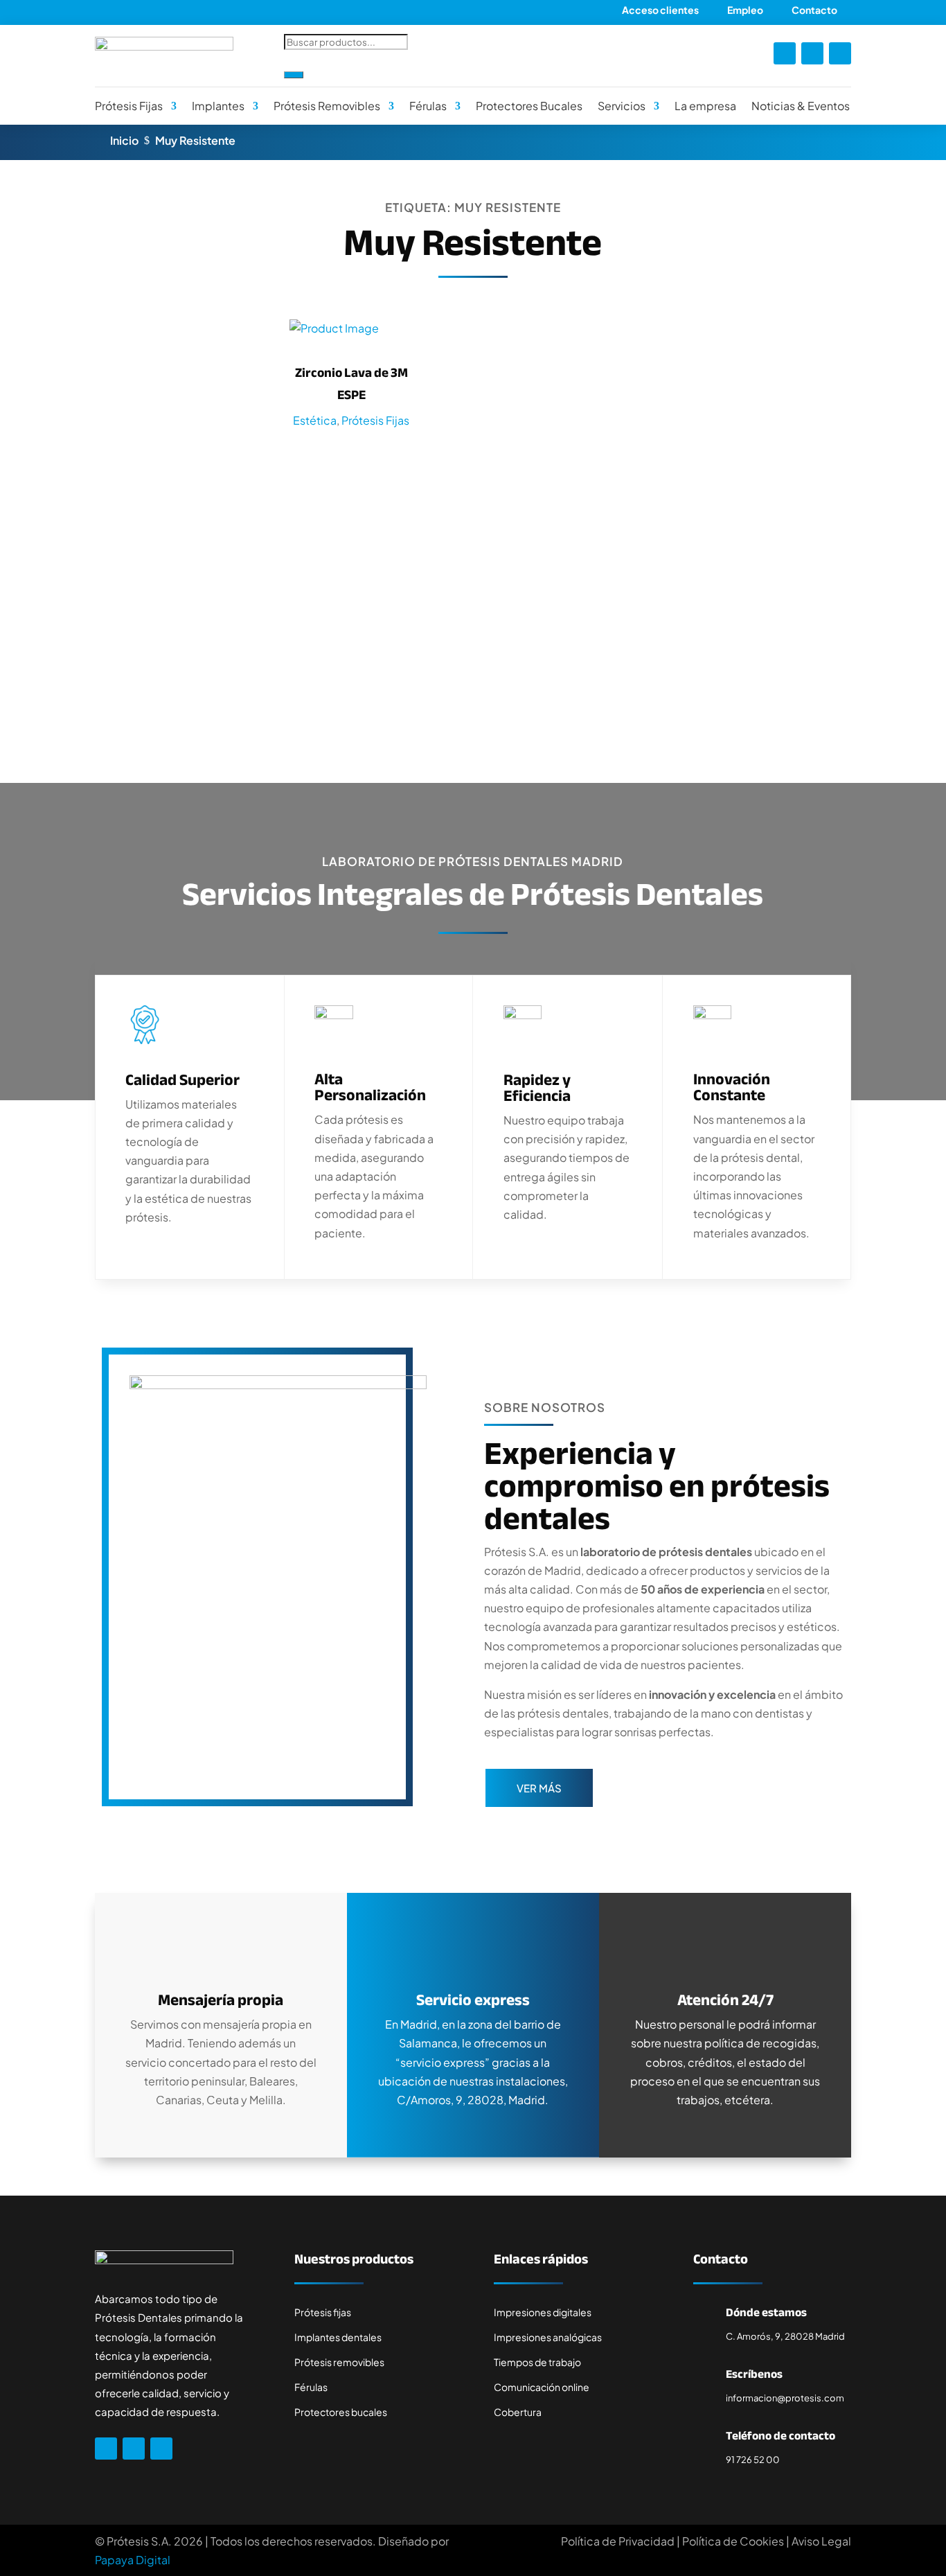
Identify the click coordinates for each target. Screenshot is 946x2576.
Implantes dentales (338, 2337)
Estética (315, 420)
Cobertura (518, 2412)
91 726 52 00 (753, 2460)
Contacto (814, 10)
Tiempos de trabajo (537, 2362)
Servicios (622, 106)
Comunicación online (542, 2387)
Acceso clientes (660, 10)
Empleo (745, 10)
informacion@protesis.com (785, 2398)
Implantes (218, 106)
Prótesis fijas (323, 2312)
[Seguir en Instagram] (812, 53)
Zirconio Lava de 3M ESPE (351, 384)
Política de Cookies (733, 2541)
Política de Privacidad (618, 2541)
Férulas (428, 106)
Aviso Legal (821, 2541)
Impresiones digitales (543, 2312)
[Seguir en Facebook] (785, 53)
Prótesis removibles (339, 2362)
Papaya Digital (133, 2560)
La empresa (705, 106)
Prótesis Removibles (327, 106)
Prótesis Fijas (129, 106)
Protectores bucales (341, 2412)
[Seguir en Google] (840, 53)
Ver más (539, 1788)
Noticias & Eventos (801, 106)
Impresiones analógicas (548, 2337)
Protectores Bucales (529, 106)
